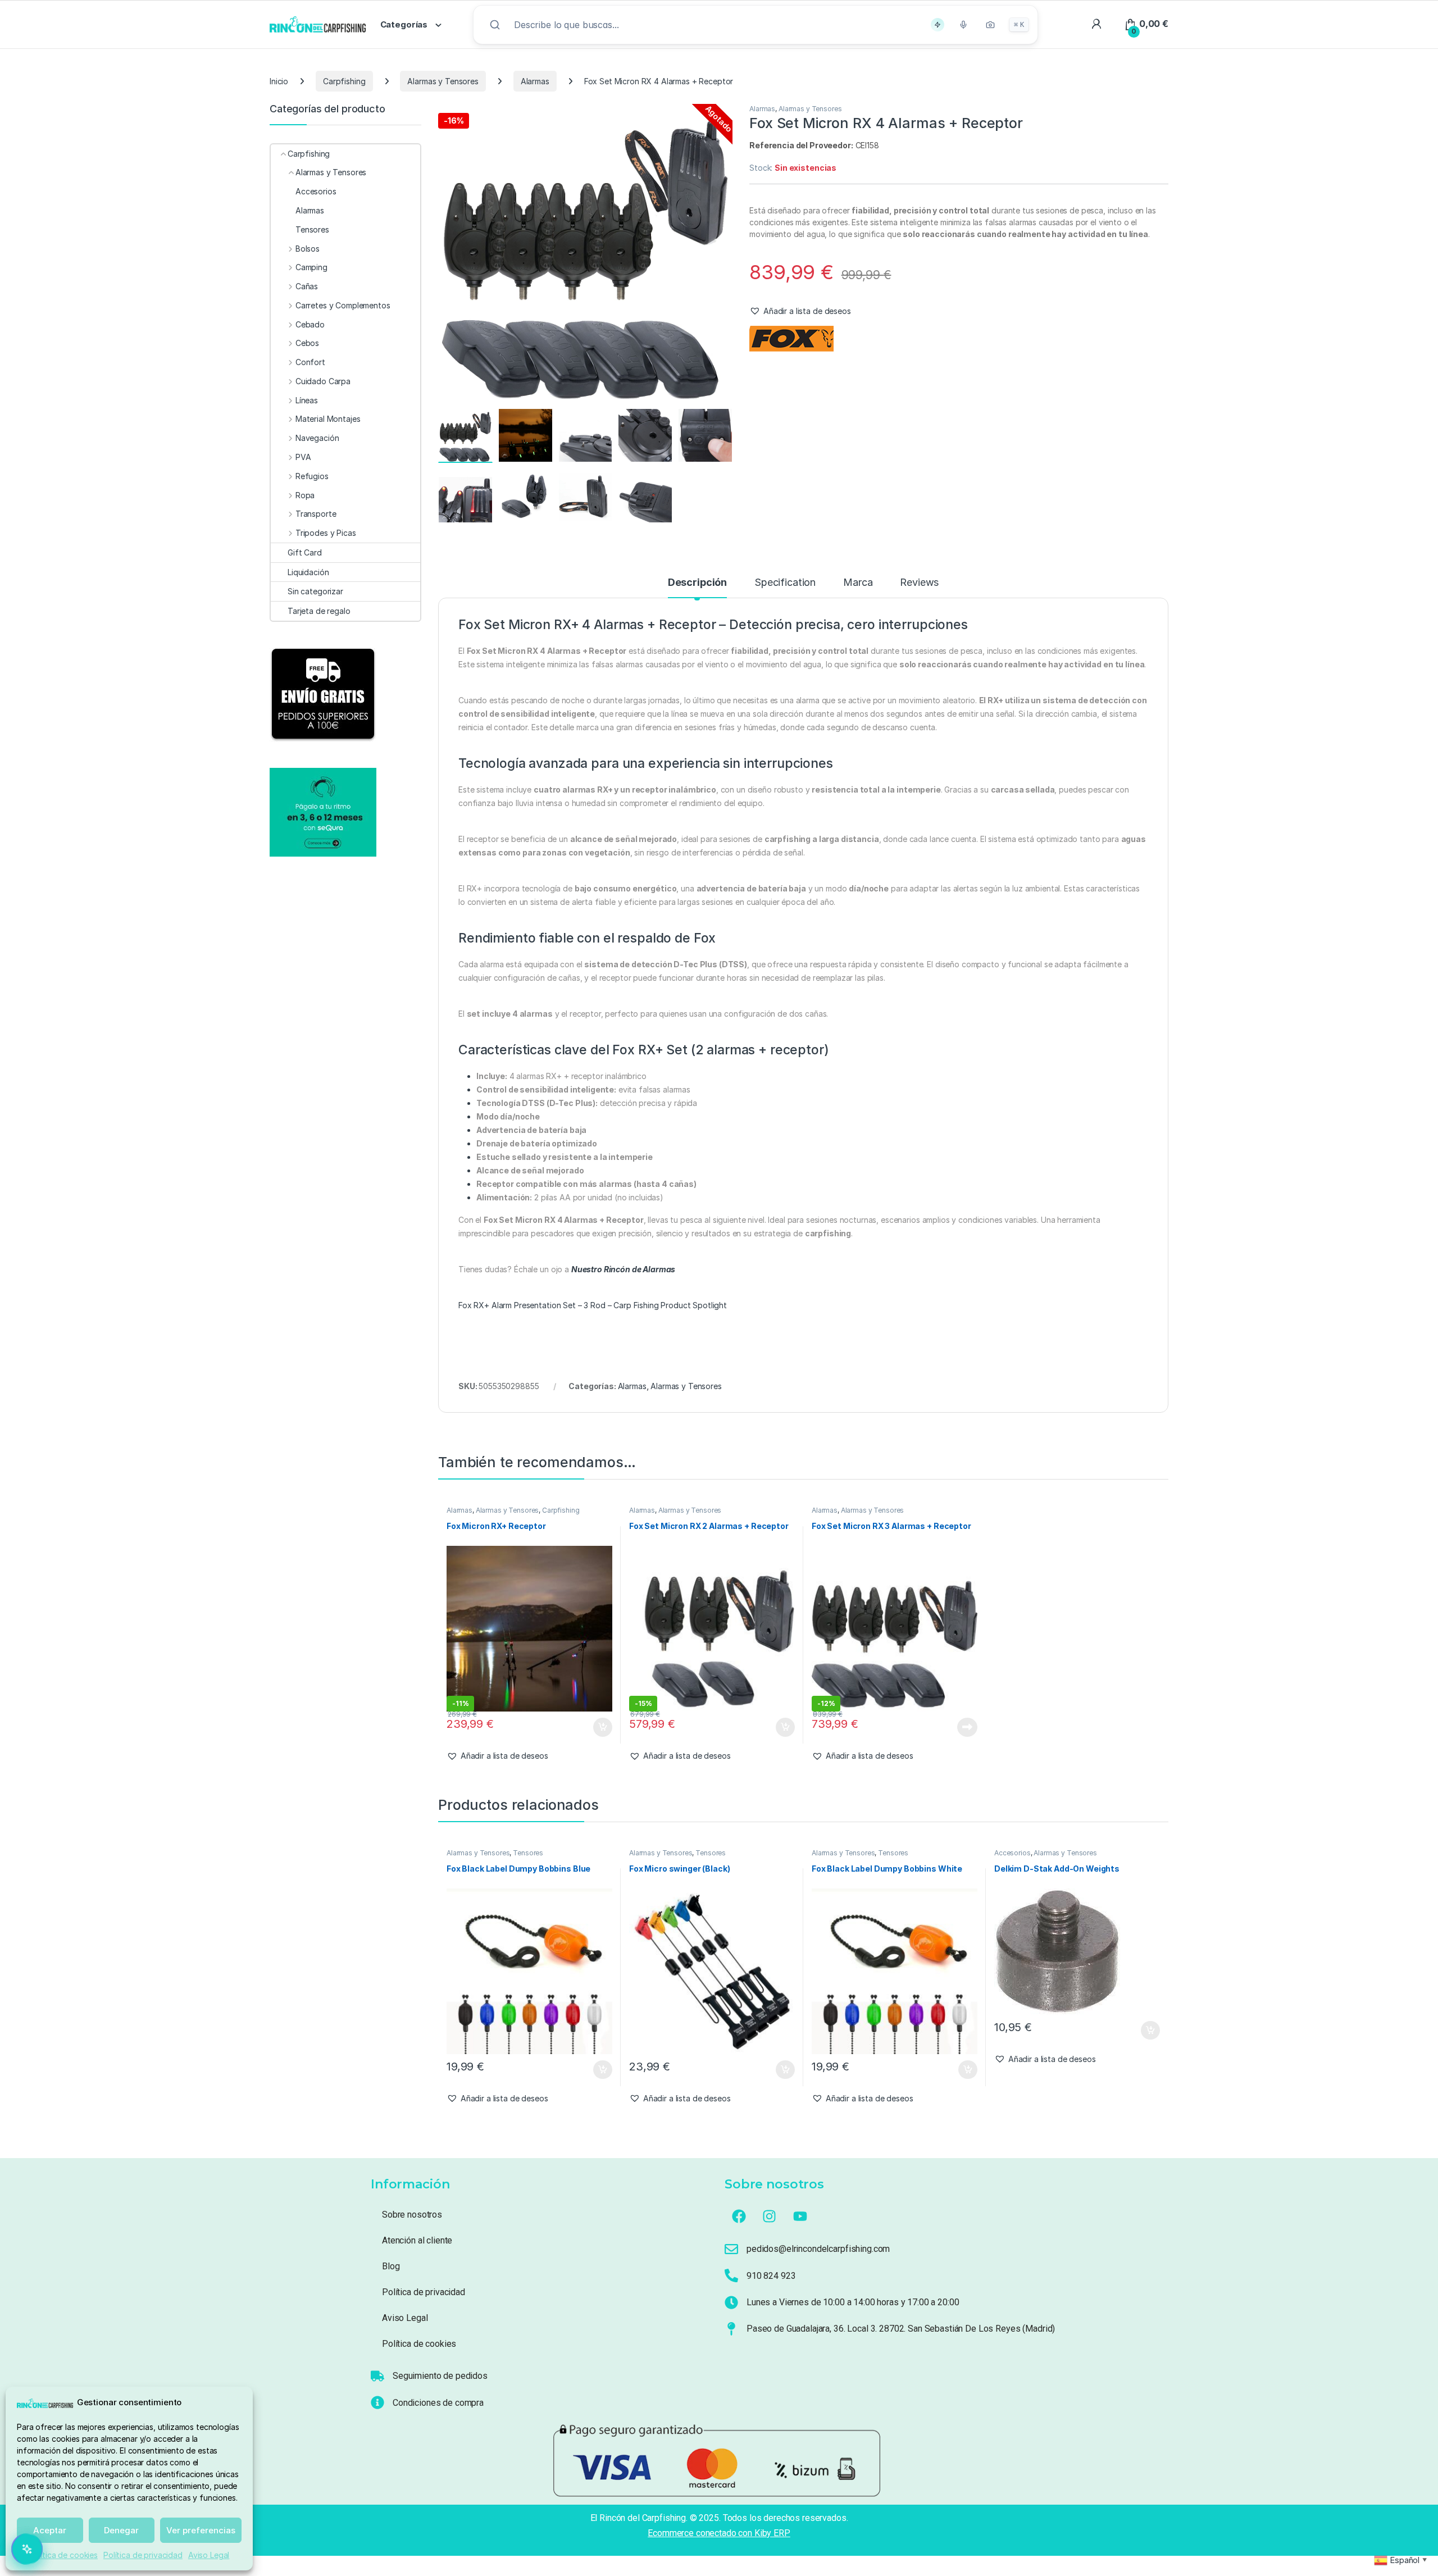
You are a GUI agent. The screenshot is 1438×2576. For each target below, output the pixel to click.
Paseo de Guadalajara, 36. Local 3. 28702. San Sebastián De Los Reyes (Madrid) (901, 2329)
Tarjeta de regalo (319, 611)
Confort (310, 362)
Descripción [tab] (697, 583)
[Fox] (791, 339)
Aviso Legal (209, 2555)
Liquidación (308, 572)
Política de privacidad (143, 2555)
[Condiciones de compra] (377, 2402)
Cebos (307, 343)
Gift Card (305, 552)
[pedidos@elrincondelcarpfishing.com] (731, 2249)
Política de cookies (63, 2555)
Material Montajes (328, 419)
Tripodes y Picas (326, 533)
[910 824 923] (731, 2275)
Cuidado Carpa (323, 381)
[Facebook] (739, 2216)
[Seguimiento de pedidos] (377, 2376)
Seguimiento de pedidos (440, 2376)
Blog (391, 2266)
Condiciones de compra (438, 2403)
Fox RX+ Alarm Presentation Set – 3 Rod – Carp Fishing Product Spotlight (593, 1305)
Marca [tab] (858, 583)
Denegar (121, 2530)
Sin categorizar (315, 591)
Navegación (317, 438)
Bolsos (308, 249)
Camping (311, 267)
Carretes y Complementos (343, 305)
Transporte (316, 514)
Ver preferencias (201, 2530)
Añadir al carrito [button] (600, 1727)
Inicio (279, 81)
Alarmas (535, 81)
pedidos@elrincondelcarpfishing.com (818, 2249)
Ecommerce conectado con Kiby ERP (719, 2533)
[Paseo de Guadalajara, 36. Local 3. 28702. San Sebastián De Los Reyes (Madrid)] (731, 2329)
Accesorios (1012, 1853)
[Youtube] (800, 2216)
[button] (800, 311)
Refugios (312, 476)
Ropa (305, 495)
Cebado (310, 324)
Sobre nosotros (412, 2215)
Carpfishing (344, 81)
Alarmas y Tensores (443, 81)
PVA (303, 457)
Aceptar (50, 2530)
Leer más (967, 1727)
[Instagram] (770, 2216)
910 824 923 (771, 2276)
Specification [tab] (785, 583)
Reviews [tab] (919, 583)
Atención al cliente (417, 2240)
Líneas (307, 400)
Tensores (528, 1853)
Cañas (307, 286)
